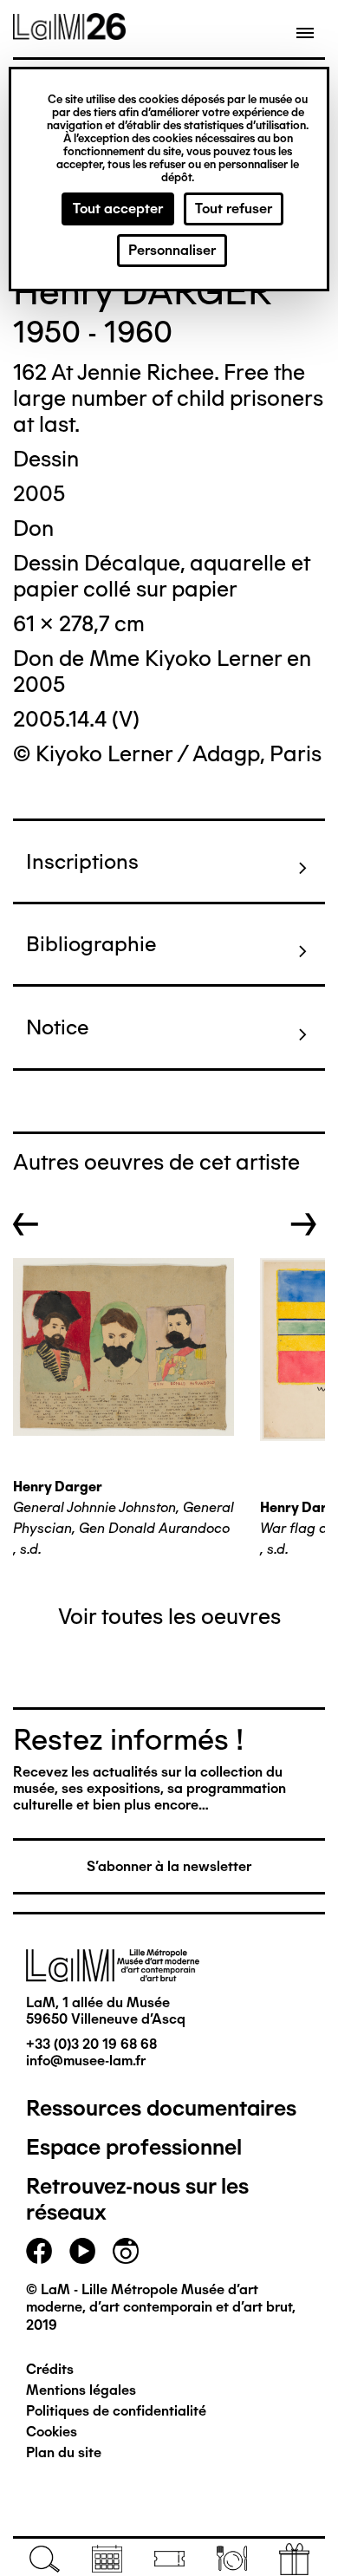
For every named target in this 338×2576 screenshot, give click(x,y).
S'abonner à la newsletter (169, 1866)
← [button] (26, 1224)
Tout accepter (118, 209)
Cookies (52, 2432)
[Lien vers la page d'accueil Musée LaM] (69, 34)
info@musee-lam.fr (86, 2061)
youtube (82, 2251)
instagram (126, 2251)
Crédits (50, 2369)
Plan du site (64, 2452)
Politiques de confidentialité (116, 2411)
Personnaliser (172, 250)
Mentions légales (81, 2390)
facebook (39, 2251)
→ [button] (304, 1224)
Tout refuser (234, 209)
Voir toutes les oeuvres (169, 1616)
